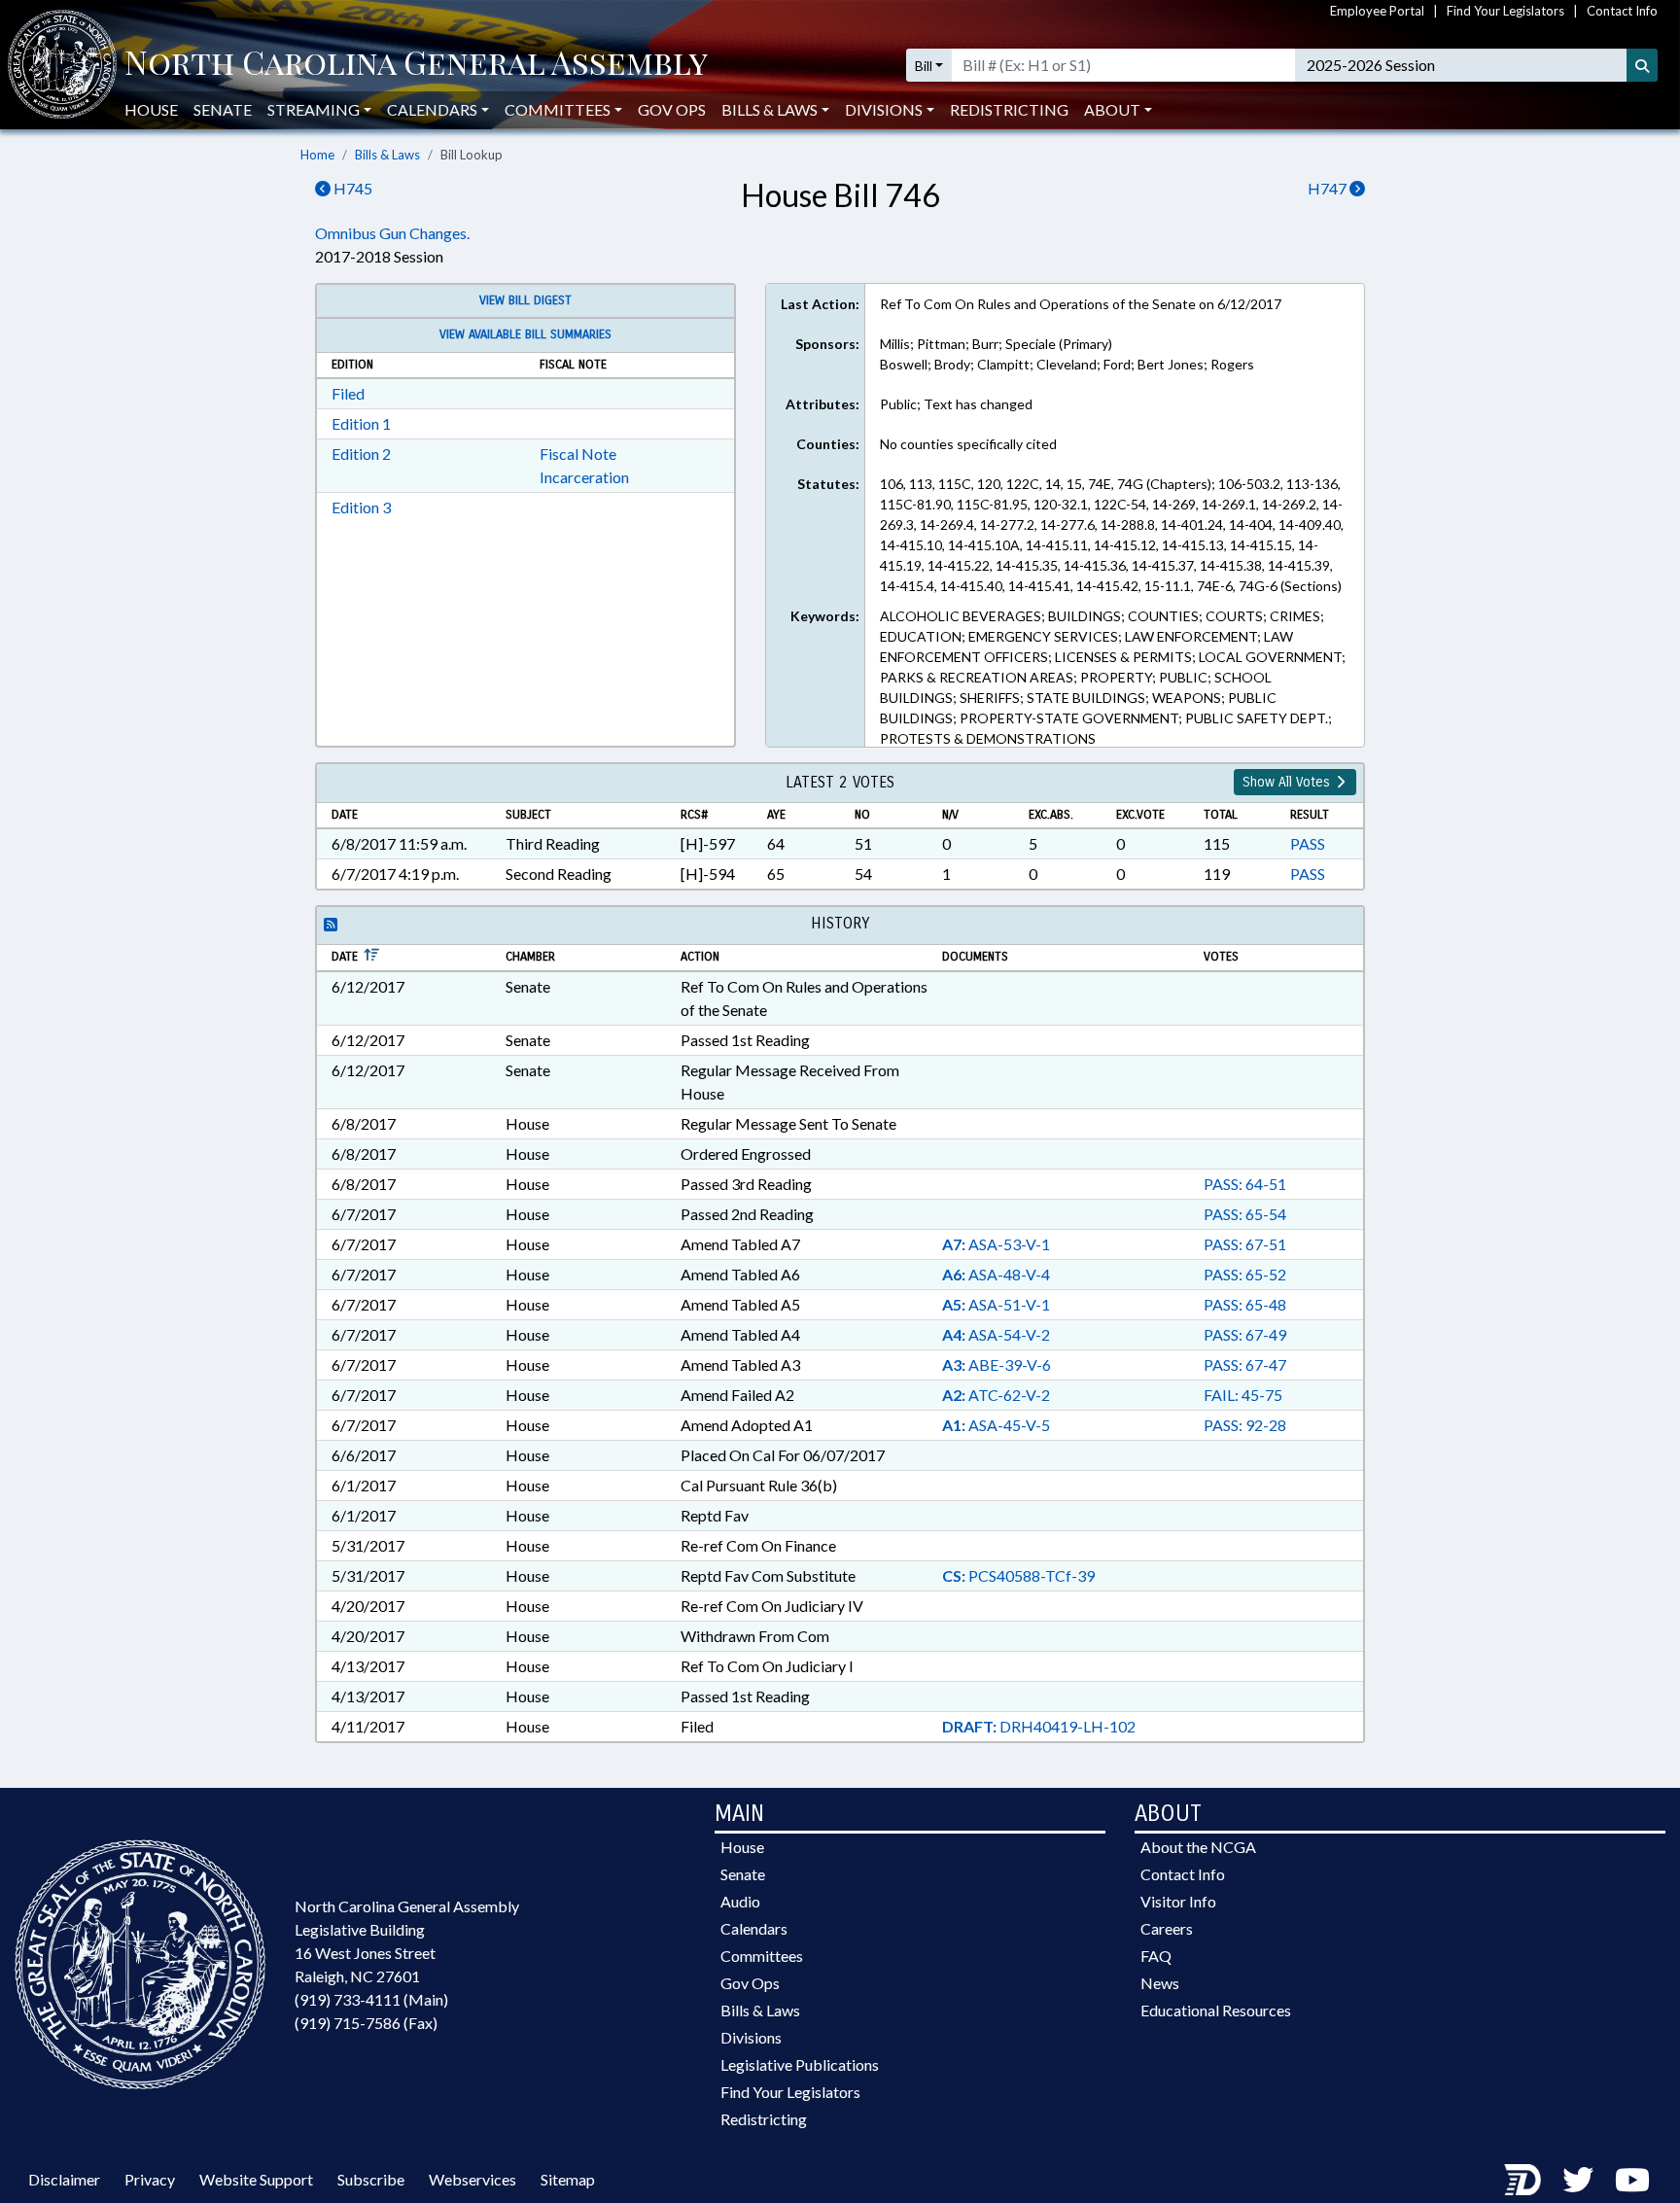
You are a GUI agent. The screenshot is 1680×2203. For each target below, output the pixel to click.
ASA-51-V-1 (996, 1304)
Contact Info (1622, 11)
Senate (223, 109)
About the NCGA (1198, 1847)
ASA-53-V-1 (996, 1244)
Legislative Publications (800, 2064)
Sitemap (568, 2179)
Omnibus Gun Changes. (392, 233)
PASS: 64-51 (1245, 1184)
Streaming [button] (314, 109)
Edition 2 (361, 454)
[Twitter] (1578, 2179)
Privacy (150, 2179)
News (1160, 1983)
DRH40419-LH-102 (1039, 1726)
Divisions (751, 2037)
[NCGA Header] (416, 65)
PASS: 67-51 (1245, 1244)
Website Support (256, 2179)
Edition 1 (361, 423)
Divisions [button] (884, 109)
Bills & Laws (387, 155)
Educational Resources (1216, 2010)
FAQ (1156, 1956)
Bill (924, 66)
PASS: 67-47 (1245, 1364)
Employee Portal (1377, 11)
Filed (348, 393)
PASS (1308, 843)
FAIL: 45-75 (1243, 1395)
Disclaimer (64, 2179)
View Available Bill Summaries (525, 334)
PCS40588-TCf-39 (1018, 1575)
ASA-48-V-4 (996, 1274)
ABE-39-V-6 (997, 1364)
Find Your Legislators (1505, 11)
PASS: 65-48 (1245, 1304)
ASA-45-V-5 (996, 1425)
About (1112, 109)
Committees (762, 1956)
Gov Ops (672, 109)
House (151, 109)
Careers (1167, 1928)
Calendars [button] (432, 109)
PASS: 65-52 (1245, 1274)
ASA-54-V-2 (996, 1334)
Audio (740, 1901)
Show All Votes (1288, 782)
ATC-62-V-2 (996, 1395)
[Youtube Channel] (1632, 2179)
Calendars (754, 1928)
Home (317, 155)
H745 (351, 188)
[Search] (1642, 65)
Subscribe (371, 2179)
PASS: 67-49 (1245, 1334)
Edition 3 (361, 507)
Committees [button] (558, 109)
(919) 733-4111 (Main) (371, 1999)
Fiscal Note (578, 454)
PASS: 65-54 (1245, 1214)
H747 (1329, 188)
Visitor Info (1178, 1901)
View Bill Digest (525, 300)
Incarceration (584, 477)
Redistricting (1009, 109)
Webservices (472, 2179)
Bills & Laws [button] (770, 109)
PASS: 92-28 (1245, 1425)
